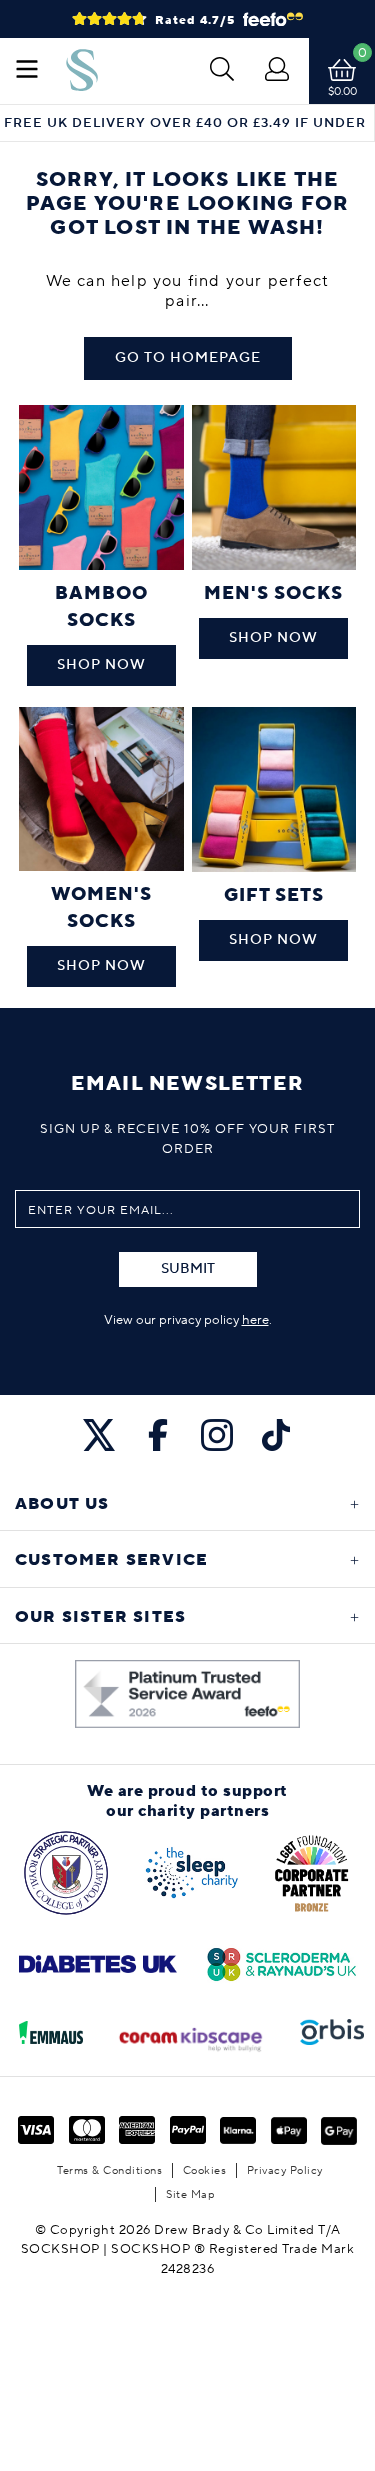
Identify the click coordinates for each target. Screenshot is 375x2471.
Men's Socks (273, 593)
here (255, 1320)
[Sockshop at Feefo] (187, 1694)
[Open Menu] (27, 71)
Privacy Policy (285, 2170)
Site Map (190, 2194)
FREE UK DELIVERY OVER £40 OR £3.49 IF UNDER (185, 123)
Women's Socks (101, 908)
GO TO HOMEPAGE (188, 358)
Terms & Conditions (109, 2170)
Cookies (205, 2170)
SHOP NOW (101, 665)
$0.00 (342, 91)
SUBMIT (188, 1269)
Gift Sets (274, 895)
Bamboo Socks (101, 607)
